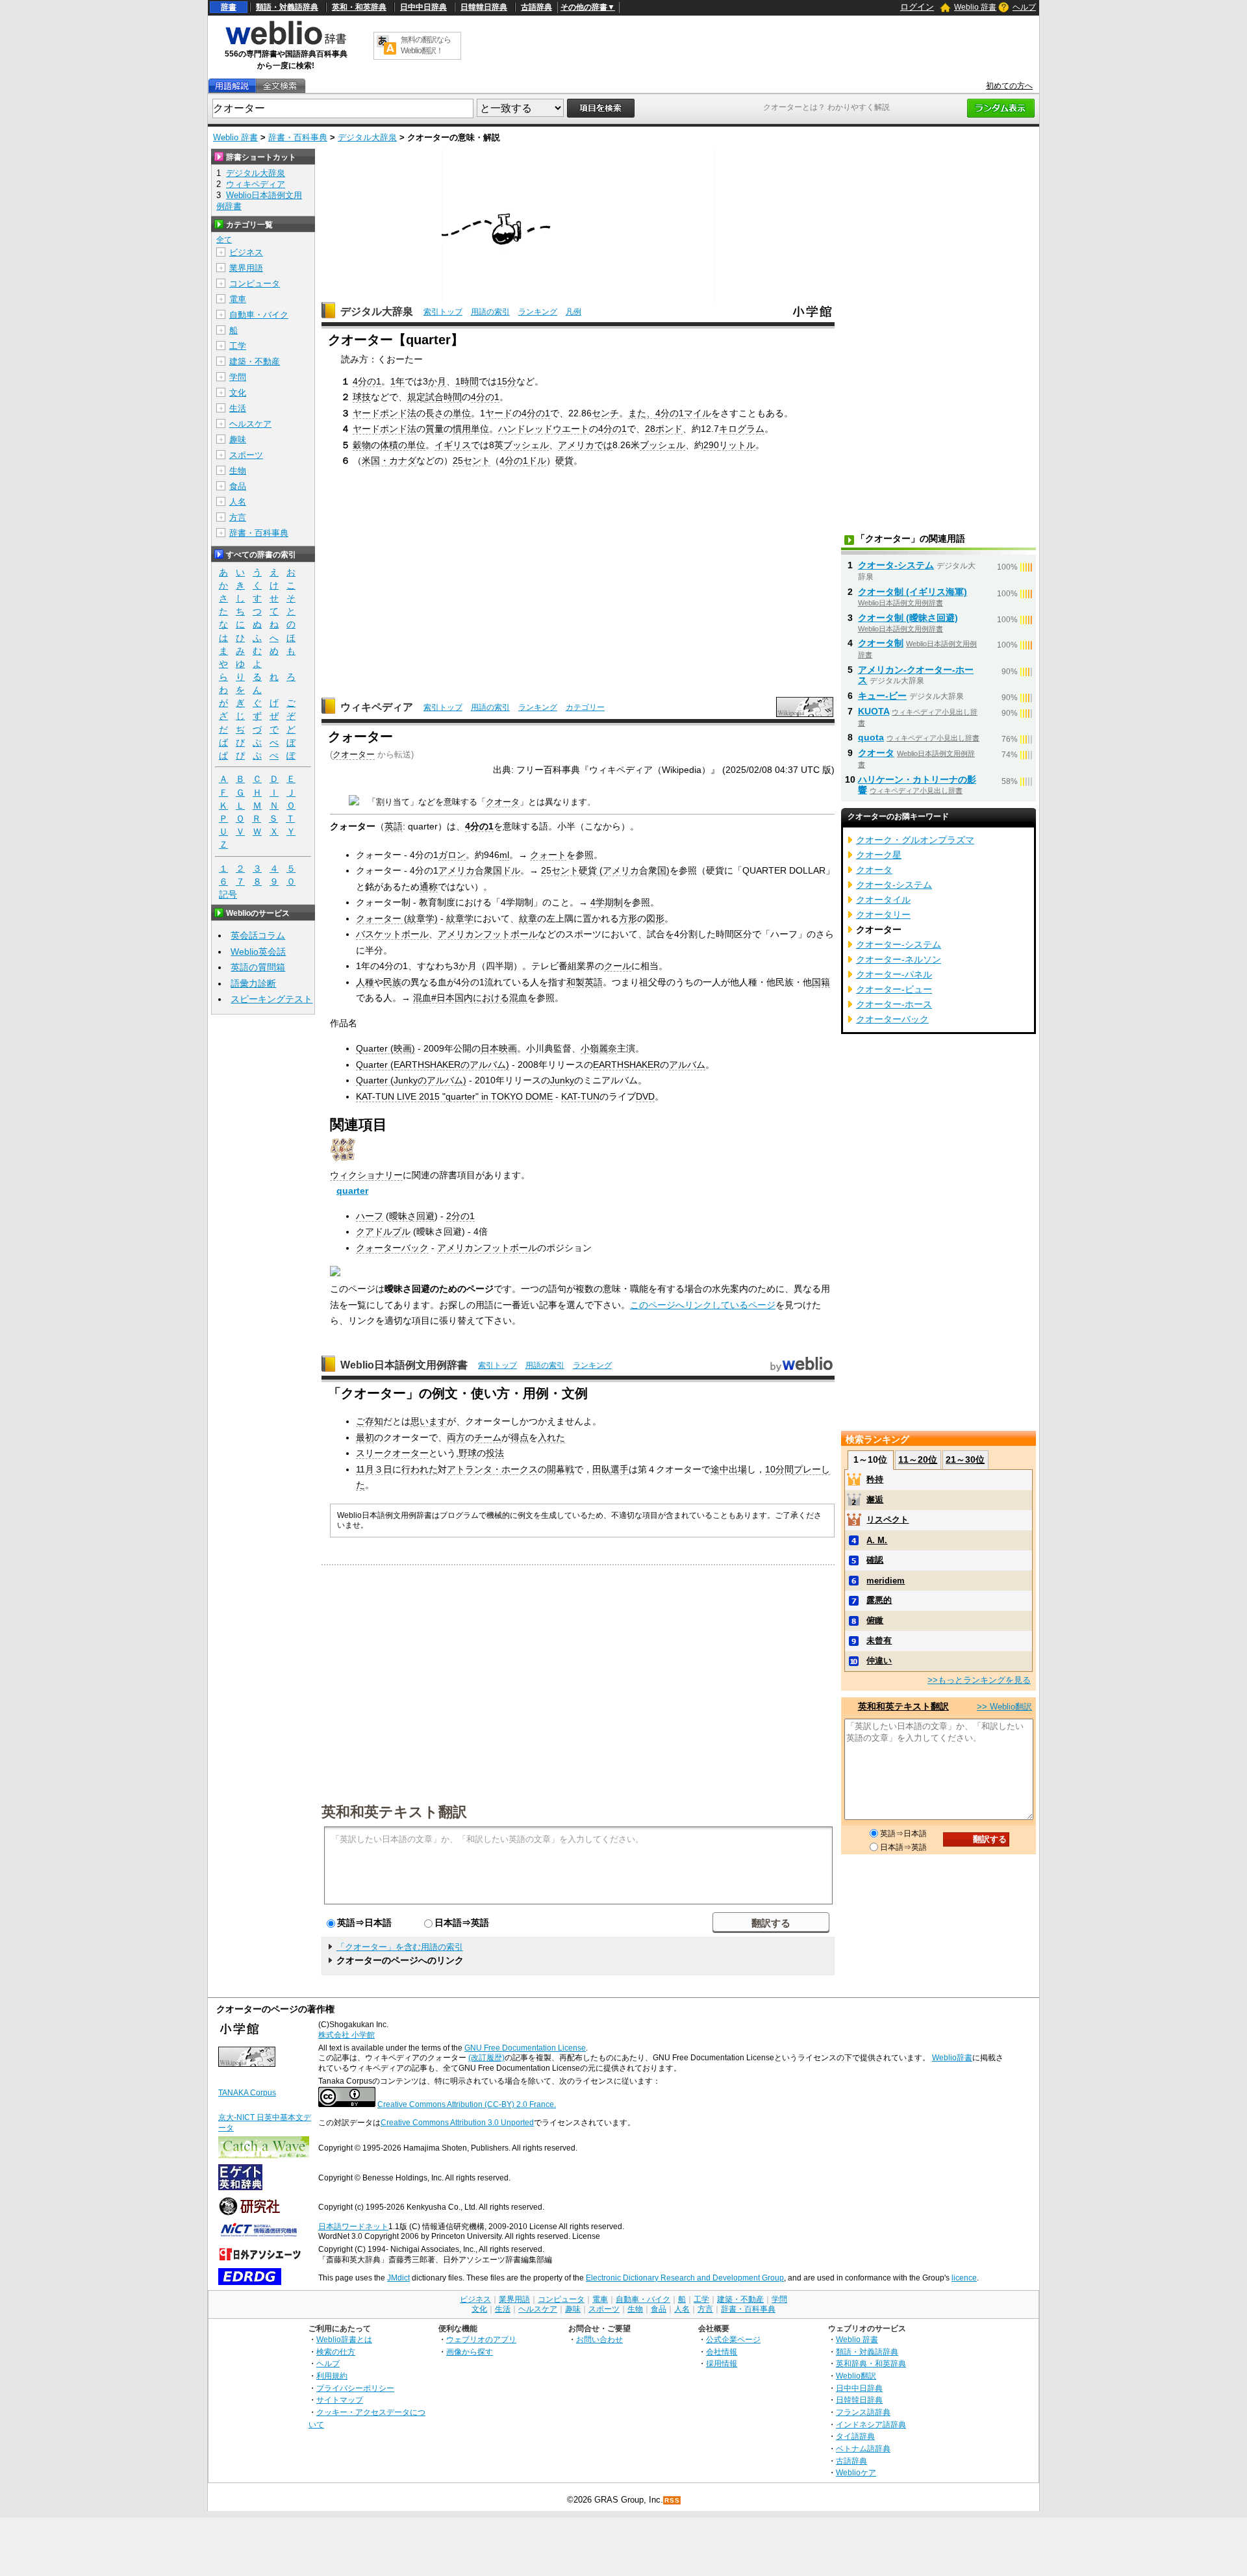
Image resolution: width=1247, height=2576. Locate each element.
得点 (520, 1437)
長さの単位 (448, 413)
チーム (488, 1437)
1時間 (467, 381)
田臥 (601, 1469)
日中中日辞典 (423, 7)
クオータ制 (881, 643)
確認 (875, 1560)
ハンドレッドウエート (544, 429)
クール (618, 966)
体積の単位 (403, 445)
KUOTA (874, 711)
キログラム (742, 429)
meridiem (886, 1581)
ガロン (452, 855)
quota (871, 737)
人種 (365, 982)
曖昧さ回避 (412, 1216)
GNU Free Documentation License (525, 2048)
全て (224, 240)
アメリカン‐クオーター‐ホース (916, 675)
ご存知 (370, 1421)
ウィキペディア (377, 707)
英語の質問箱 (258, 967)
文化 (238, 393)
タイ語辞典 (855, 2436)
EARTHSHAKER (626, 1065)
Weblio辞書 (952, 2058)
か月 (437, 381)
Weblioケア (856, 2472)
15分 (507, 381)
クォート (548, 855)
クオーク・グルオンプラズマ (915, 840)
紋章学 (460, 918)
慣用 (462, 429)
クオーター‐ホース (894, 1004)
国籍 (821, 982)
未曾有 (879, 1640)
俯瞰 (875, 1620)
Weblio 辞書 (975, 7)
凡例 (573, 312)
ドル (537, 461)
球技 (362, 397)
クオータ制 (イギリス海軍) (913, 592)
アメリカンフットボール (488, 934)
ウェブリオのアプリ (481, 2339)
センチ (605, 413)
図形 (655, 918)
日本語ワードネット (353, 2227)
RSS (672, 2500)
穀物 (362, 445)
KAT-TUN (580, 1096)
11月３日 (374, 1469)
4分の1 (367, 381)
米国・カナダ (389, 461)
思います (429, 1421)
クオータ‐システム (896, 565)
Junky (562, 1080)
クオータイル (883, 900)
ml (504, 855)
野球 (468, 1453)
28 (650, 429)
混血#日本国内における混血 (470, 998)
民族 (392, 982)
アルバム (687, 1065)
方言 (238, 517)
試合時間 (444, 397)
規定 (416, 397)
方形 (628, 918)
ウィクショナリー (366, 1175)
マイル (698, 413)
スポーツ (246, 455)
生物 (238, 471)
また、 (642, 413)
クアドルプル (383, 1231)
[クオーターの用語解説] (232, 86)
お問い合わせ (599, 2339)
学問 (238, 377)
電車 (238, 299)
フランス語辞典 (863, 2412)
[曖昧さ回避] (354, 802)
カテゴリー (585, 707)
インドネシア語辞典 (871, 2424)
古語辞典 (536, 7)
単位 (480, 429)
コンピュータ (255, 284)
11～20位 (918, 1459)
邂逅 (875, 1499)
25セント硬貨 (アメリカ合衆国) (605, 870)
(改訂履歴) (486, 2058)
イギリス (453, 445)
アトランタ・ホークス (492, 1469)
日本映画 (499, 1048)
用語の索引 (490, 312)
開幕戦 (561, 1469)
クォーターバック (392, 1248)
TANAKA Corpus (247, 2093)
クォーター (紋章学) (397, 918)
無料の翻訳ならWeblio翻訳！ (426, 45)
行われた (420, 1469)
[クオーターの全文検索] (280, 86)
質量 (435, 429)
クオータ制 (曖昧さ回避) (908, 618)
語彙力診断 (253, 983)
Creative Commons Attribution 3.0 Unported (457, 2123)
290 (711, 445)
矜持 (875, 1479)
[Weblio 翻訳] (386, 46)
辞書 (229, 7)
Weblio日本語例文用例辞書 (404, 1365)
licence (964, 2278)
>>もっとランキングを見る (979, 1680)
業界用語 (246, 268)
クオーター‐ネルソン (899, 959)
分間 (785, 1469)
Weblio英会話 (258, 952)
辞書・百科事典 (298, 137)
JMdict (398, 2278)
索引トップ (443, 312)
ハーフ (370, 1216)
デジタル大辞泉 (367, 137)
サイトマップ (340, 2400)
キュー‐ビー (882, 696)
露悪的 (879, 1600)
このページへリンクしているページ (703, 1305)
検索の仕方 (336, 2352)
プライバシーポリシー (355, 2388)
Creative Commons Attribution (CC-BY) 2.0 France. (467, 2104)
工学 (238, 346)
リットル (737, 445)
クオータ (503, 802)
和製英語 (585, 982)
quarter (352, 1191)
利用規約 (332, 2376)
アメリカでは (585, 445)
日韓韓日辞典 (484, 7)
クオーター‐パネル (894, 974)
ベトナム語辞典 (863, 2448)
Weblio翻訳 (856, 2376)
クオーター (354, 754)
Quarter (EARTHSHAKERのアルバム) (433, 1065)
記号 (228, 894)
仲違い (879, 1661)
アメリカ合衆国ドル (479, 870)
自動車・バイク (259, 315)
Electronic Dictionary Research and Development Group (685, 2278)
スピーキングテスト (271, 999)
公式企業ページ (733, 2339)
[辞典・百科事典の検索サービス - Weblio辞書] (286, 43)
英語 (394, 826)
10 (770, 1469)
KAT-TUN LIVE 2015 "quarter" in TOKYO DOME (454, 1096)
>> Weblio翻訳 (1004, 1707)
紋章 (528, 918)
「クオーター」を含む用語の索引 (400, 1947)
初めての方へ (1009, 86)
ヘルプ (1024, 7)
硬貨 (564, 461)
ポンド (669, 429)
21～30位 (965, 1459)
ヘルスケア (250, 424)
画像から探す (470, 2352)
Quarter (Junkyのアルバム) (411, 1080)
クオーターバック (892, 1019)
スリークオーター (392, 1453)
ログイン (917, 7)
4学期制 (607, 902)
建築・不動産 (255, 361)
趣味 (238, 439)
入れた (551, 1437)
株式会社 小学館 (346, 2035)
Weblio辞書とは (344, 2339)
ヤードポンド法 (384, 413)
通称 (429, 887)
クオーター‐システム (899, 944)
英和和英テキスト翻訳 (394, 1811)
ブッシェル (526, 445)
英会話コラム (258, 935)
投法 (495, 1453)
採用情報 (722, 2363)
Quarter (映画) (385, 1048)
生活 (238, 408)
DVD (645, 1096)
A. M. (877, 1540)
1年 (397, 381)
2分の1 (460, 1216)
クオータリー (883, 915)
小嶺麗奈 (599, 1048)
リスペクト (888, 1520)
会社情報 (722, 2352)
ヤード (499, 413)
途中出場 (729, 1469)
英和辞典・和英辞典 (871, 2363)
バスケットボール (392, 934)
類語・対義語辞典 (287, 7)
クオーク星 (879, 855)
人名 (238, 502)
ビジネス (246, 252)
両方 (456, 1437)
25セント (472, 461)
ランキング (538, 312)
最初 (365, 1437)
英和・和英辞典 (359, 7)
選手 (620, 1469)
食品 (238, 486)
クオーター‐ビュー (894, 989)
